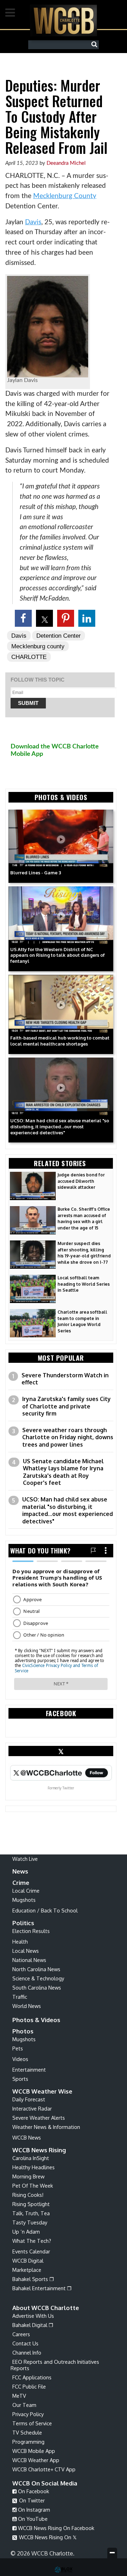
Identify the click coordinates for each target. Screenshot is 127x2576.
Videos (20, 2059)
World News (27, 2006)
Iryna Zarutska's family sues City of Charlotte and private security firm (66, 1406)
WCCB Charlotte (64, 20)
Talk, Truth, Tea (31, 2213)
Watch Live (25, 1859)
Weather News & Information (46, 2127)
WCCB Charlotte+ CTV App (44, 2469)
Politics (23, 1923)
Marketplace (27, 2270)
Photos (23, 2031)
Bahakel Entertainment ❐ (42, 2288)
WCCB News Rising (39, 2150)
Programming (28, 2442)
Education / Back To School (45, 1910)
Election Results (31, 1931)
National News (29, 1960)
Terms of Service (32, 2423)
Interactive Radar (32, 2108)
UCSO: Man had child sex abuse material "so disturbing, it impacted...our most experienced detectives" (60, 1127)
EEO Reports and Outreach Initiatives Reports (55, 2365)
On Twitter (31, 2500)
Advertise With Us (33, 2316)
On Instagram (33, 2510)
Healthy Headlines (34, 2167)
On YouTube (32, 2519)
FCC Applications (32, 2377)
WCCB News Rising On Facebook (55, 2528)
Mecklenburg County (65, 196)
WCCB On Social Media (45, 2483)
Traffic (20, 1997)
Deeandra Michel (66, 163)
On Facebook (33, 2491)
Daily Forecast (29, 2099)
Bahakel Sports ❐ (33, 2279)
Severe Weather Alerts (39, 2118)
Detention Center (59, 636)
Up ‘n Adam (26, 2231)
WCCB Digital (28, 2260)
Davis (33, 222)
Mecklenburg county (38, 646)
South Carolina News (37, 1987)
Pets (18, 2048)
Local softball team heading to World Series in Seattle (84, 1284)
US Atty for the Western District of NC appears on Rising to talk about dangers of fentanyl (58, 955)
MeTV (19, 2396)
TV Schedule (27, 2432)
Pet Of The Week (33, 2186)
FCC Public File (29, 2386)
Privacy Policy (28, 2414)
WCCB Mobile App (34, 2451)
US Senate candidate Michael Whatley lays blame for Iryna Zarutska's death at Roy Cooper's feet (63, 1472)
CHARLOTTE (29, 657)
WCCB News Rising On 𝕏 (47, 2537)
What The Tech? (32, 2241)
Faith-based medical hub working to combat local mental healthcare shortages (60, 1041)
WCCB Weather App (36, 2460)
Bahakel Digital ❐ (33, 2325)
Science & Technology (38, 1978)
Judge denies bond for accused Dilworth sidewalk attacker (81, 1181)
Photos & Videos (36, 2020)
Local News (26, 1951)
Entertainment (29, 2070)
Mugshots (24, 1900)
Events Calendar (31, 2251)
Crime (21, 1883)
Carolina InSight (31, 2158)
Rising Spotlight (31, 2204)
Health (20, 1941)
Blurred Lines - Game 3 (36, 873)
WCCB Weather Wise (42, 2091)
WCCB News (27, 2137)
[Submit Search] (96, 45)
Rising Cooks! (28, 2195)
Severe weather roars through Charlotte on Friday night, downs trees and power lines (68, 1437)
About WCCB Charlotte (46, 2308)
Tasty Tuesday (30, 2222)
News (20, 1871)
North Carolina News (36, 1969)
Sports (20, 2079)
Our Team (24, 2405)
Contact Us (25, 2343)
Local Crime (26, 1891)
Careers (21, 2334)
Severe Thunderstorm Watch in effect (65, 1379)
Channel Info (27, 2352)
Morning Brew (28, 2176)
